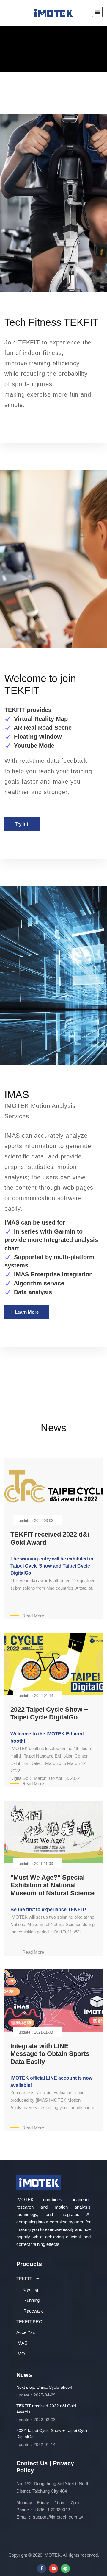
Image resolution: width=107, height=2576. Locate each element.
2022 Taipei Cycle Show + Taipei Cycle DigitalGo (49, 1713)
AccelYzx (26, 2332)
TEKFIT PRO (29, 2322)
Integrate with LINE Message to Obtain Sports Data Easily (50, 2054)
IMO (21, 2354)
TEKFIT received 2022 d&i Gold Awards (46, 2413)
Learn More (27, 1312)
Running (32, 2300)
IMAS (22, 2343)
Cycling (31, 2289)
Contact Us (32, 2463)
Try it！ (22, 824)
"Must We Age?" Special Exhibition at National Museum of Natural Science (52, 1885)
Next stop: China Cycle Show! (44, 2391)
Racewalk (33, 2311)
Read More (33, 1616)
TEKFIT (24, 2279)
